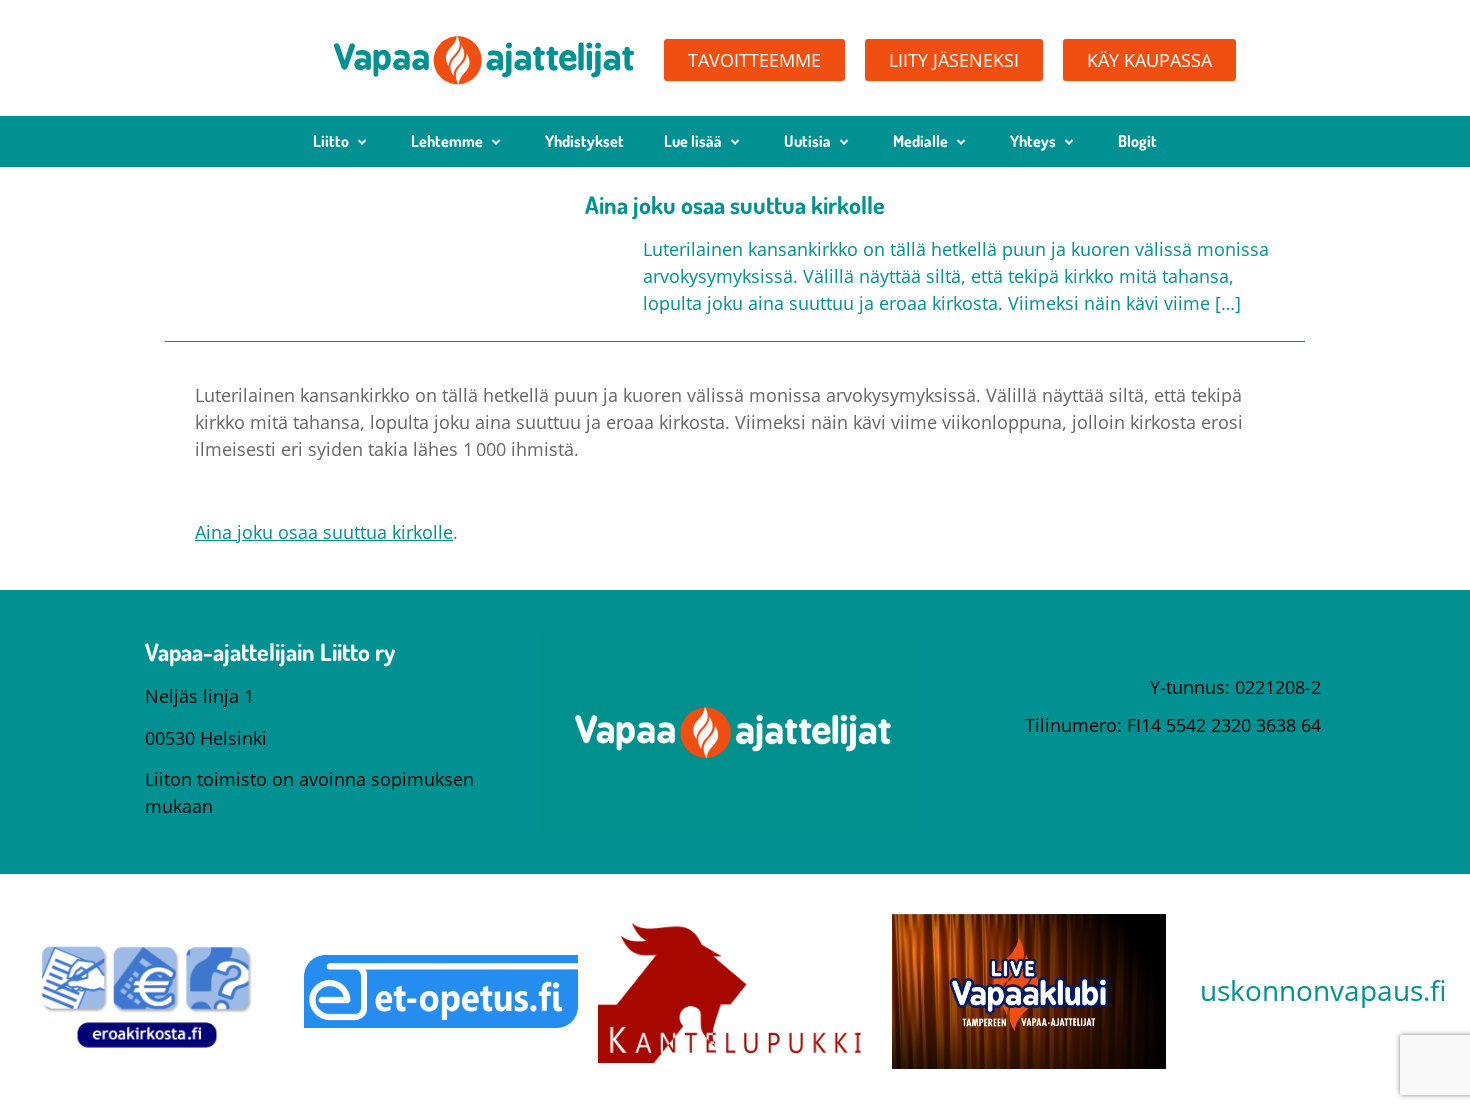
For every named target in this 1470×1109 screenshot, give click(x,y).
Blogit (1137, 141)
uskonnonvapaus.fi (1323, 990)
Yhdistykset (584, 141)
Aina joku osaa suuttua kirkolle (324, 532)
